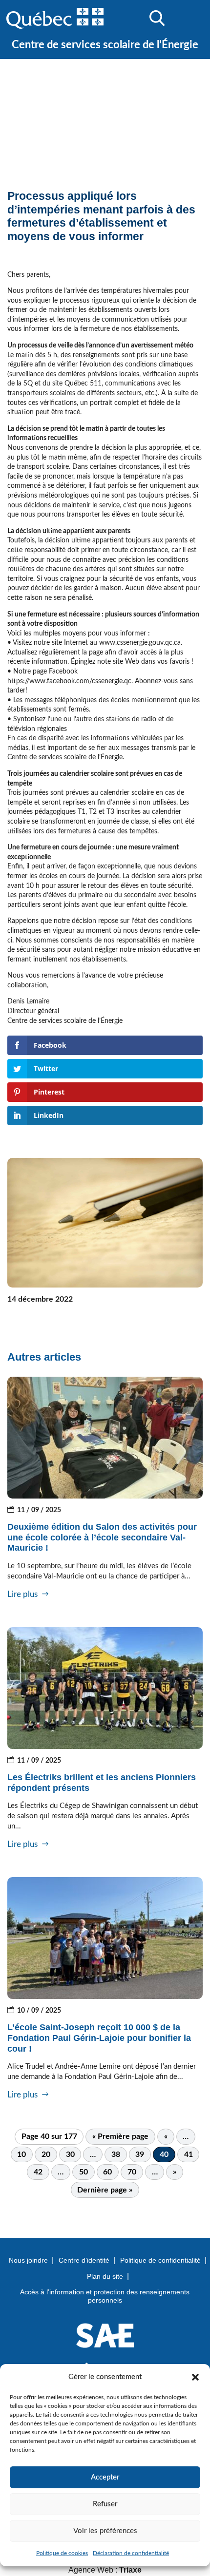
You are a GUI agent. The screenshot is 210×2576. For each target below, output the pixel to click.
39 (140, 2154)
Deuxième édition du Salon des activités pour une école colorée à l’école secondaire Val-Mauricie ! (102, 1537)
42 (38, 2172)
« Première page (120, 2136)
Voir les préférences (105, 2531)
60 (107, 2172)
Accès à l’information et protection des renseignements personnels (105, 2296)
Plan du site (105, 2276)
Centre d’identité (84, 2260)
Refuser (105, 2504)
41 (189, 2154)
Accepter (105, 2477)
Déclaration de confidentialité (131, 2553)
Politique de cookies (62, 2553)
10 (21, 2154)
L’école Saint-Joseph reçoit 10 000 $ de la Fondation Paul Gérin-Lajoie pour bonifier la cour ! (99, 2038)
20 (46, 2154)
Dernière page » (105, 2190)
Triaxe (130, 2570)
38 (116, 2154)
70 (132, 2172)
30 (70, 2154)
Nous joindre (28, 2260)
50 (84, 2172)
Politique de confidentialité (160, 2260)
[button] (195, 2377)
